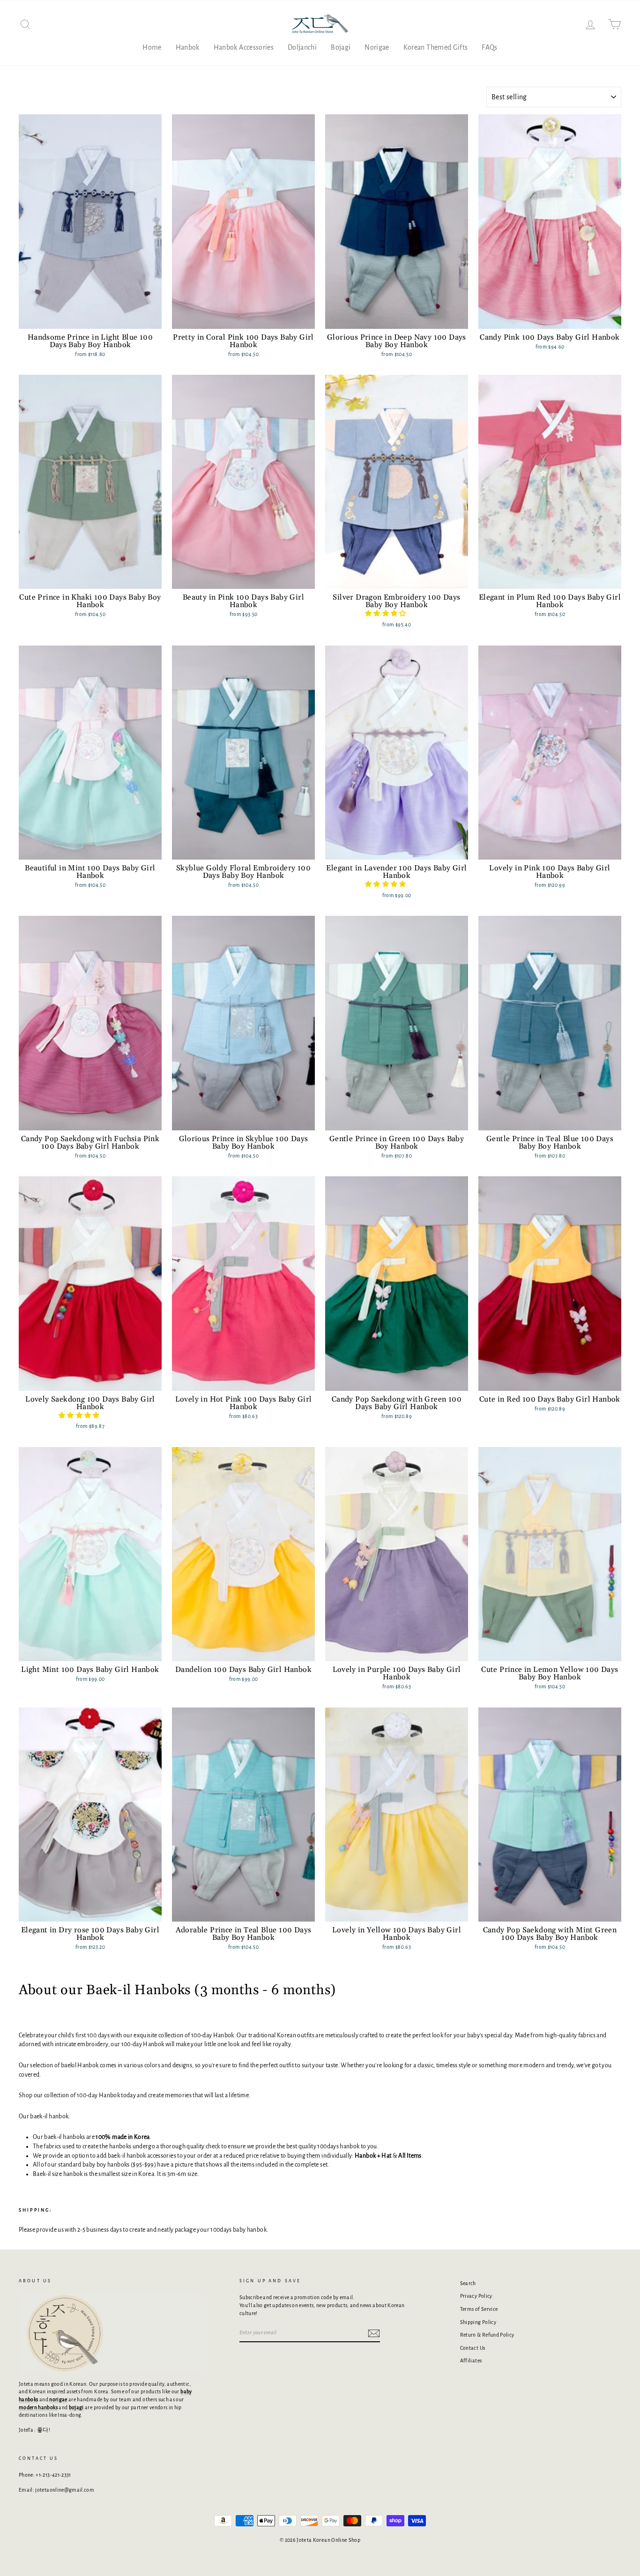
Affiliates (471, 2361)
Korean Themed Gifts (436, 47)
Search (468, 2283)
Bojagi (341, 47)
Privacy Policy (476, 2296)
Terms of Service (479, 2309)
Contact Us (473, 2348)
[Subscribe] (374, 2333)
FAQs (489, 47)
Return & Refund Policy (487, 2335)
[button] (386, 614)
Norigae (377, 47)
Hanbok (188, 47)
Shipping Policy (478, 2322)
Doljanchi (302, 47)
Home (152, 47)
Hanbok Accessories (244, 47)
